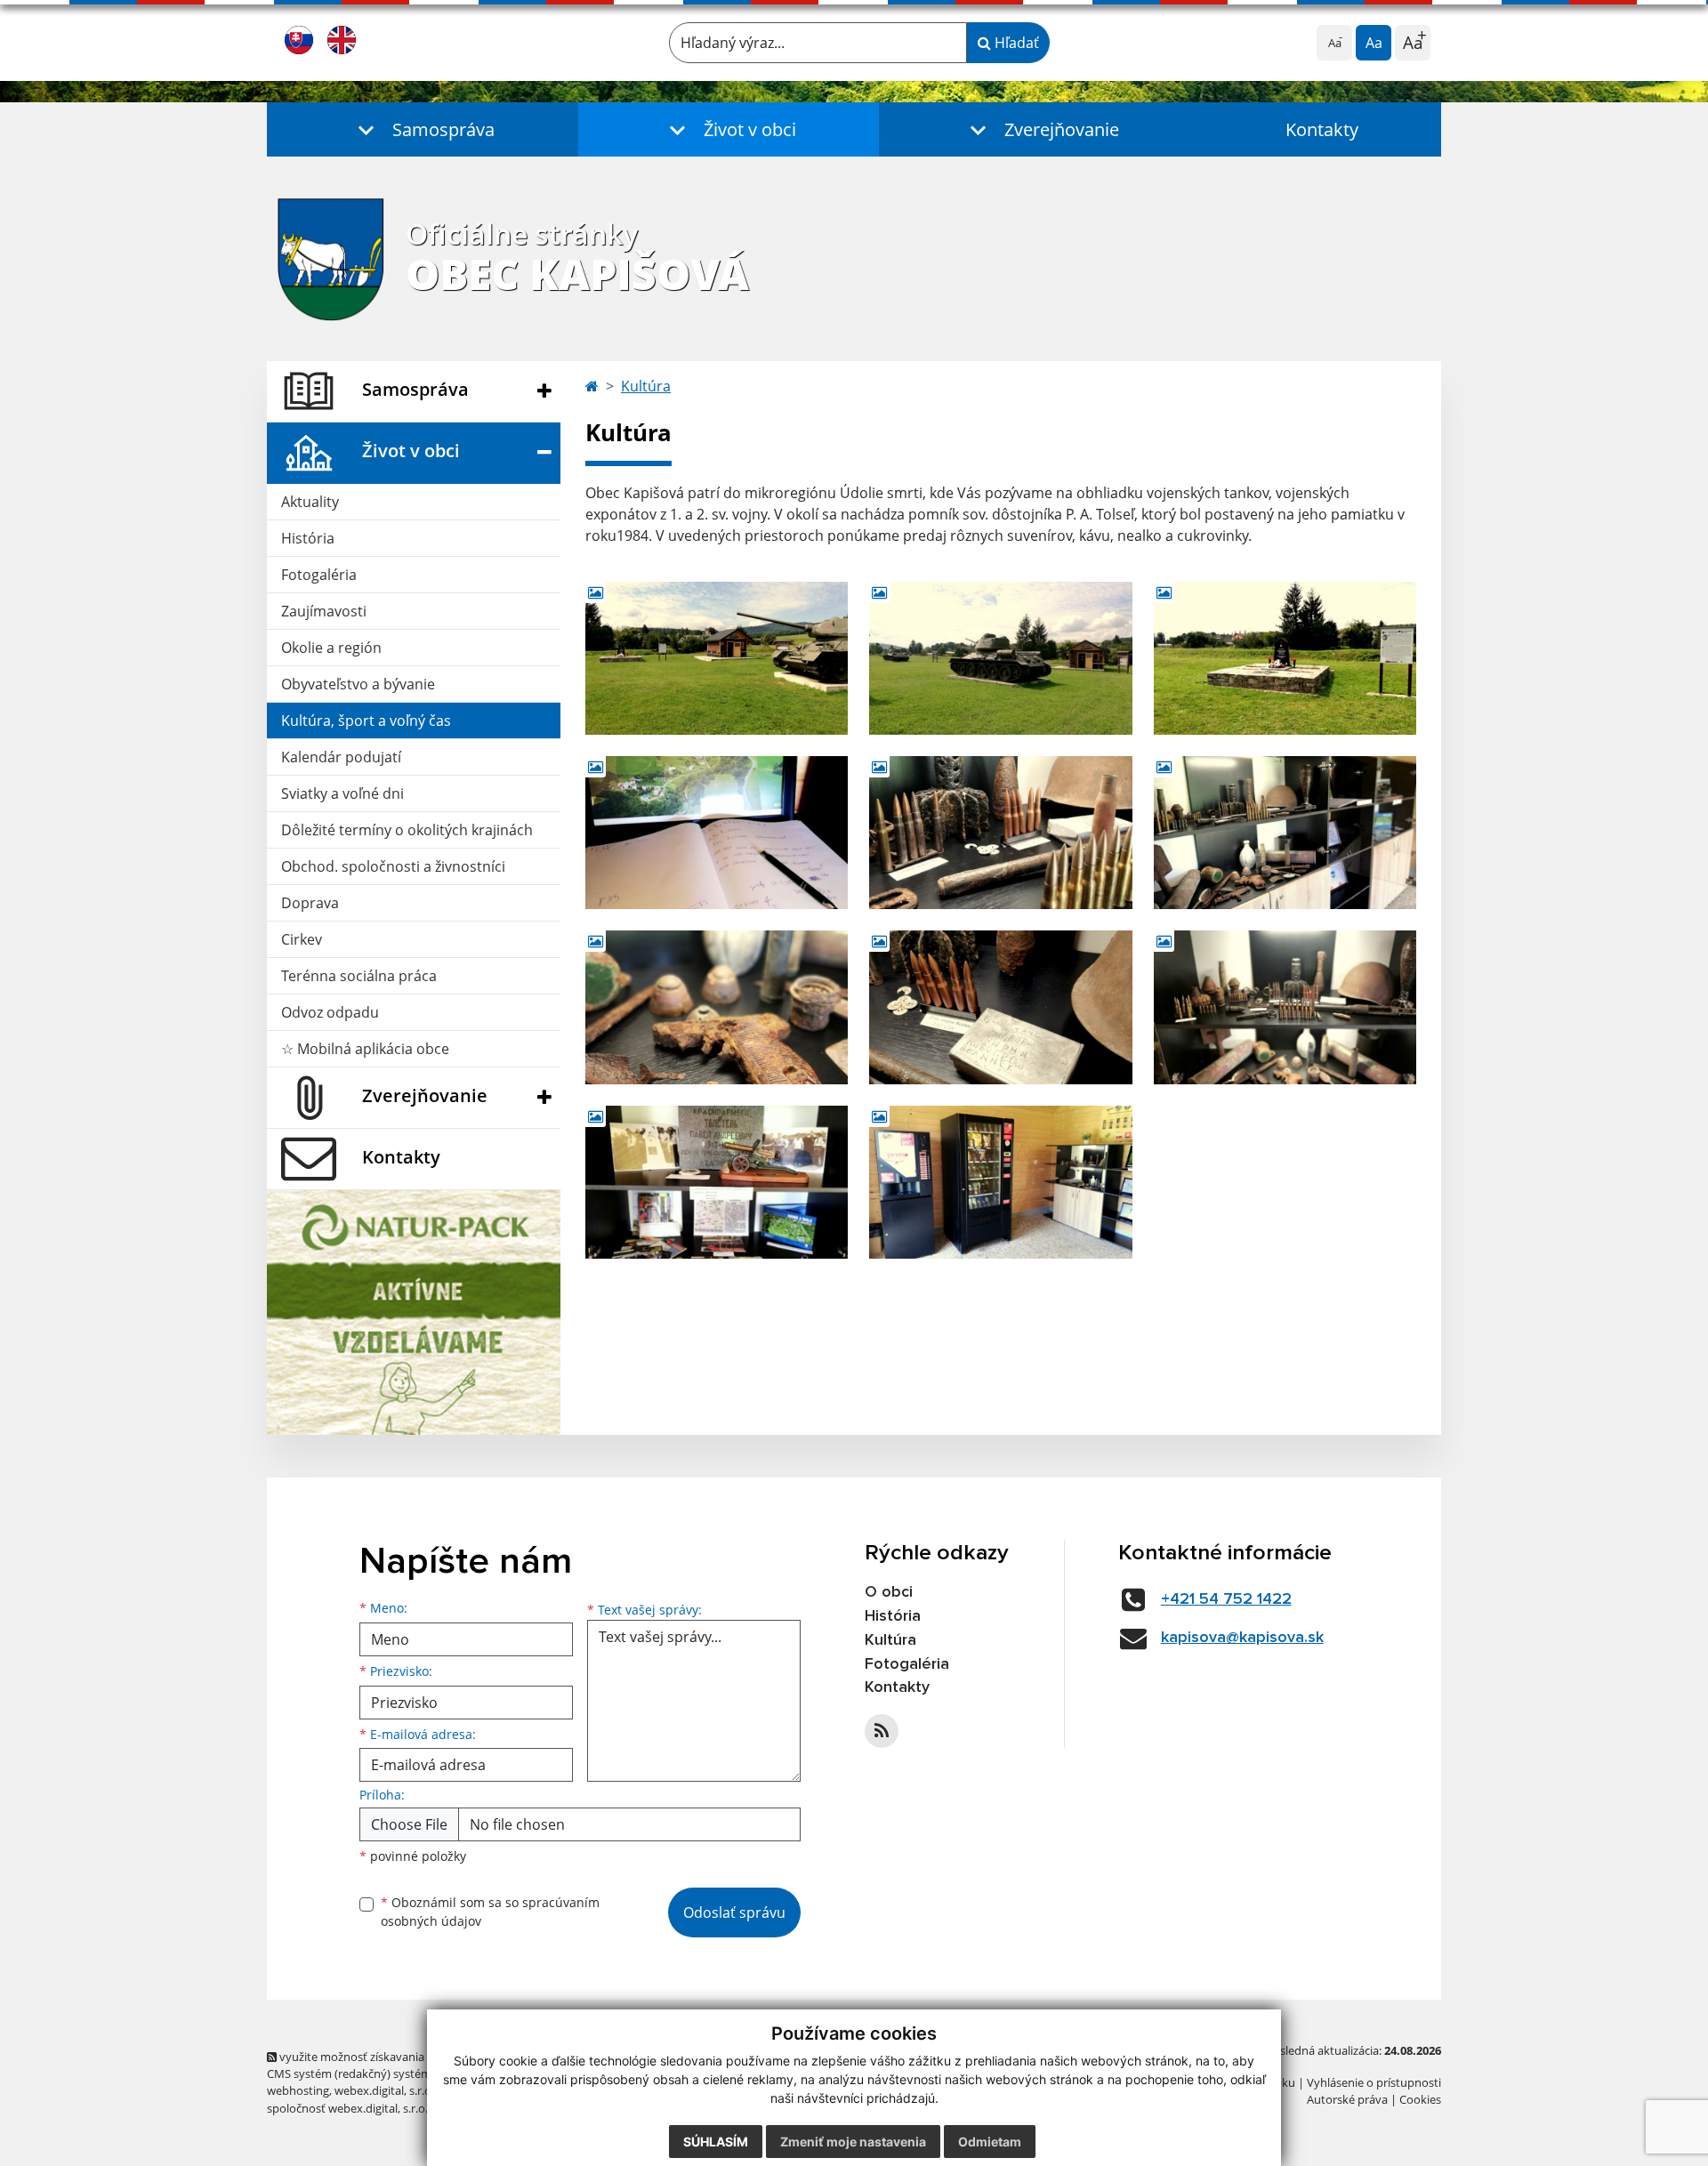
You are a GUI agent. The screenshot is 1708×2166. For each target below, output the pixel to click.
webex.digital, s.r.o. (384, 2090)
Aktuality (310, 502)
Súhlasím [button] (716, 2142)
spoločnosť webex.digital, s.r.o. (347, 2108)
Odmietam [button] (990, 2142)
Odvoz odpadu (330, 1012)
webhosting (298, 2090)
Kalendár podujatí (341, 757)
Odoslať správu (734, 1912)
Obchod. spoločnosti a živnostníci (393, 866)
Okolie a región (331, 648)
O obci (889, 1592)
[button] (423, 129)
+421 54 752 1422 (1226, 1599)
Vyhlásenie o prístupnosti (1374, 2082)
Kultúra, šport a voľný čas (366, 721)
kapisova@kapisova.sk (1242, 1638)
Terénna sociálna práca (359, 976)
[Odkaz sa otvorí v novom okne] (882, 1731)
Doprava (310, 903)
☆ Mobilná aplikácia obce (365, 1049)
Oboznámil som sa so (490, 1912)
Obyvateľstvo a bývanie (358, 684)
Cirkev (302, 939)
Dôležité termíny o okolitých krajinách (407, 830)
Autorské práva (1347, 2099)
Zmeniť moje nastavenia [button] (853, 2142)
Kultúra (646, 386)
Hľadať (1015, 43)
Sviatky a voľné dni (342, 793)
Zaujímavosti (324, 611)
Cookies (1420, 2099)
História (308, 538)
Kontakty (1322, 129)
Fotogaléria (319, 575)
